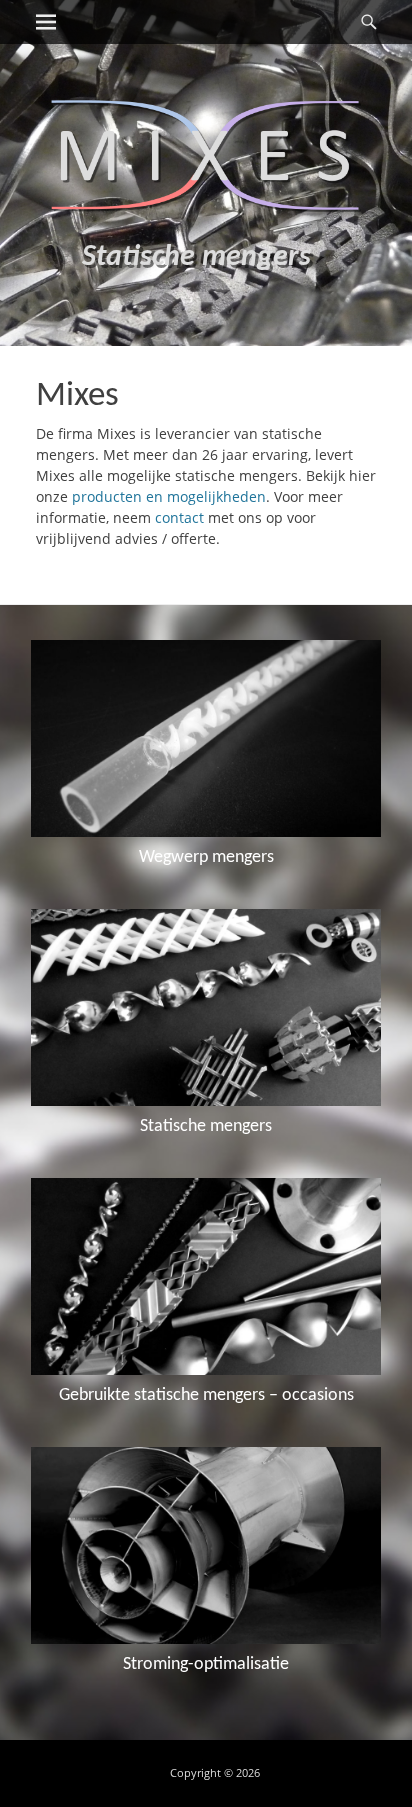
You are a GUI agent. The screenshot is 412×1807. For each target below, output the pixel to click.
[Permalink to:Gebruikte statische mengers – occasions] (206, 1276)
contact (179, 517)
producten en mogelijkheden (169, 496)
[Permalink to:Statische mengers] (206, 1007)
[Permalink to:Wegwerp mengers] (206, 738)
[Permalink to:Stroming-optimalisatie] (206, 1545)
